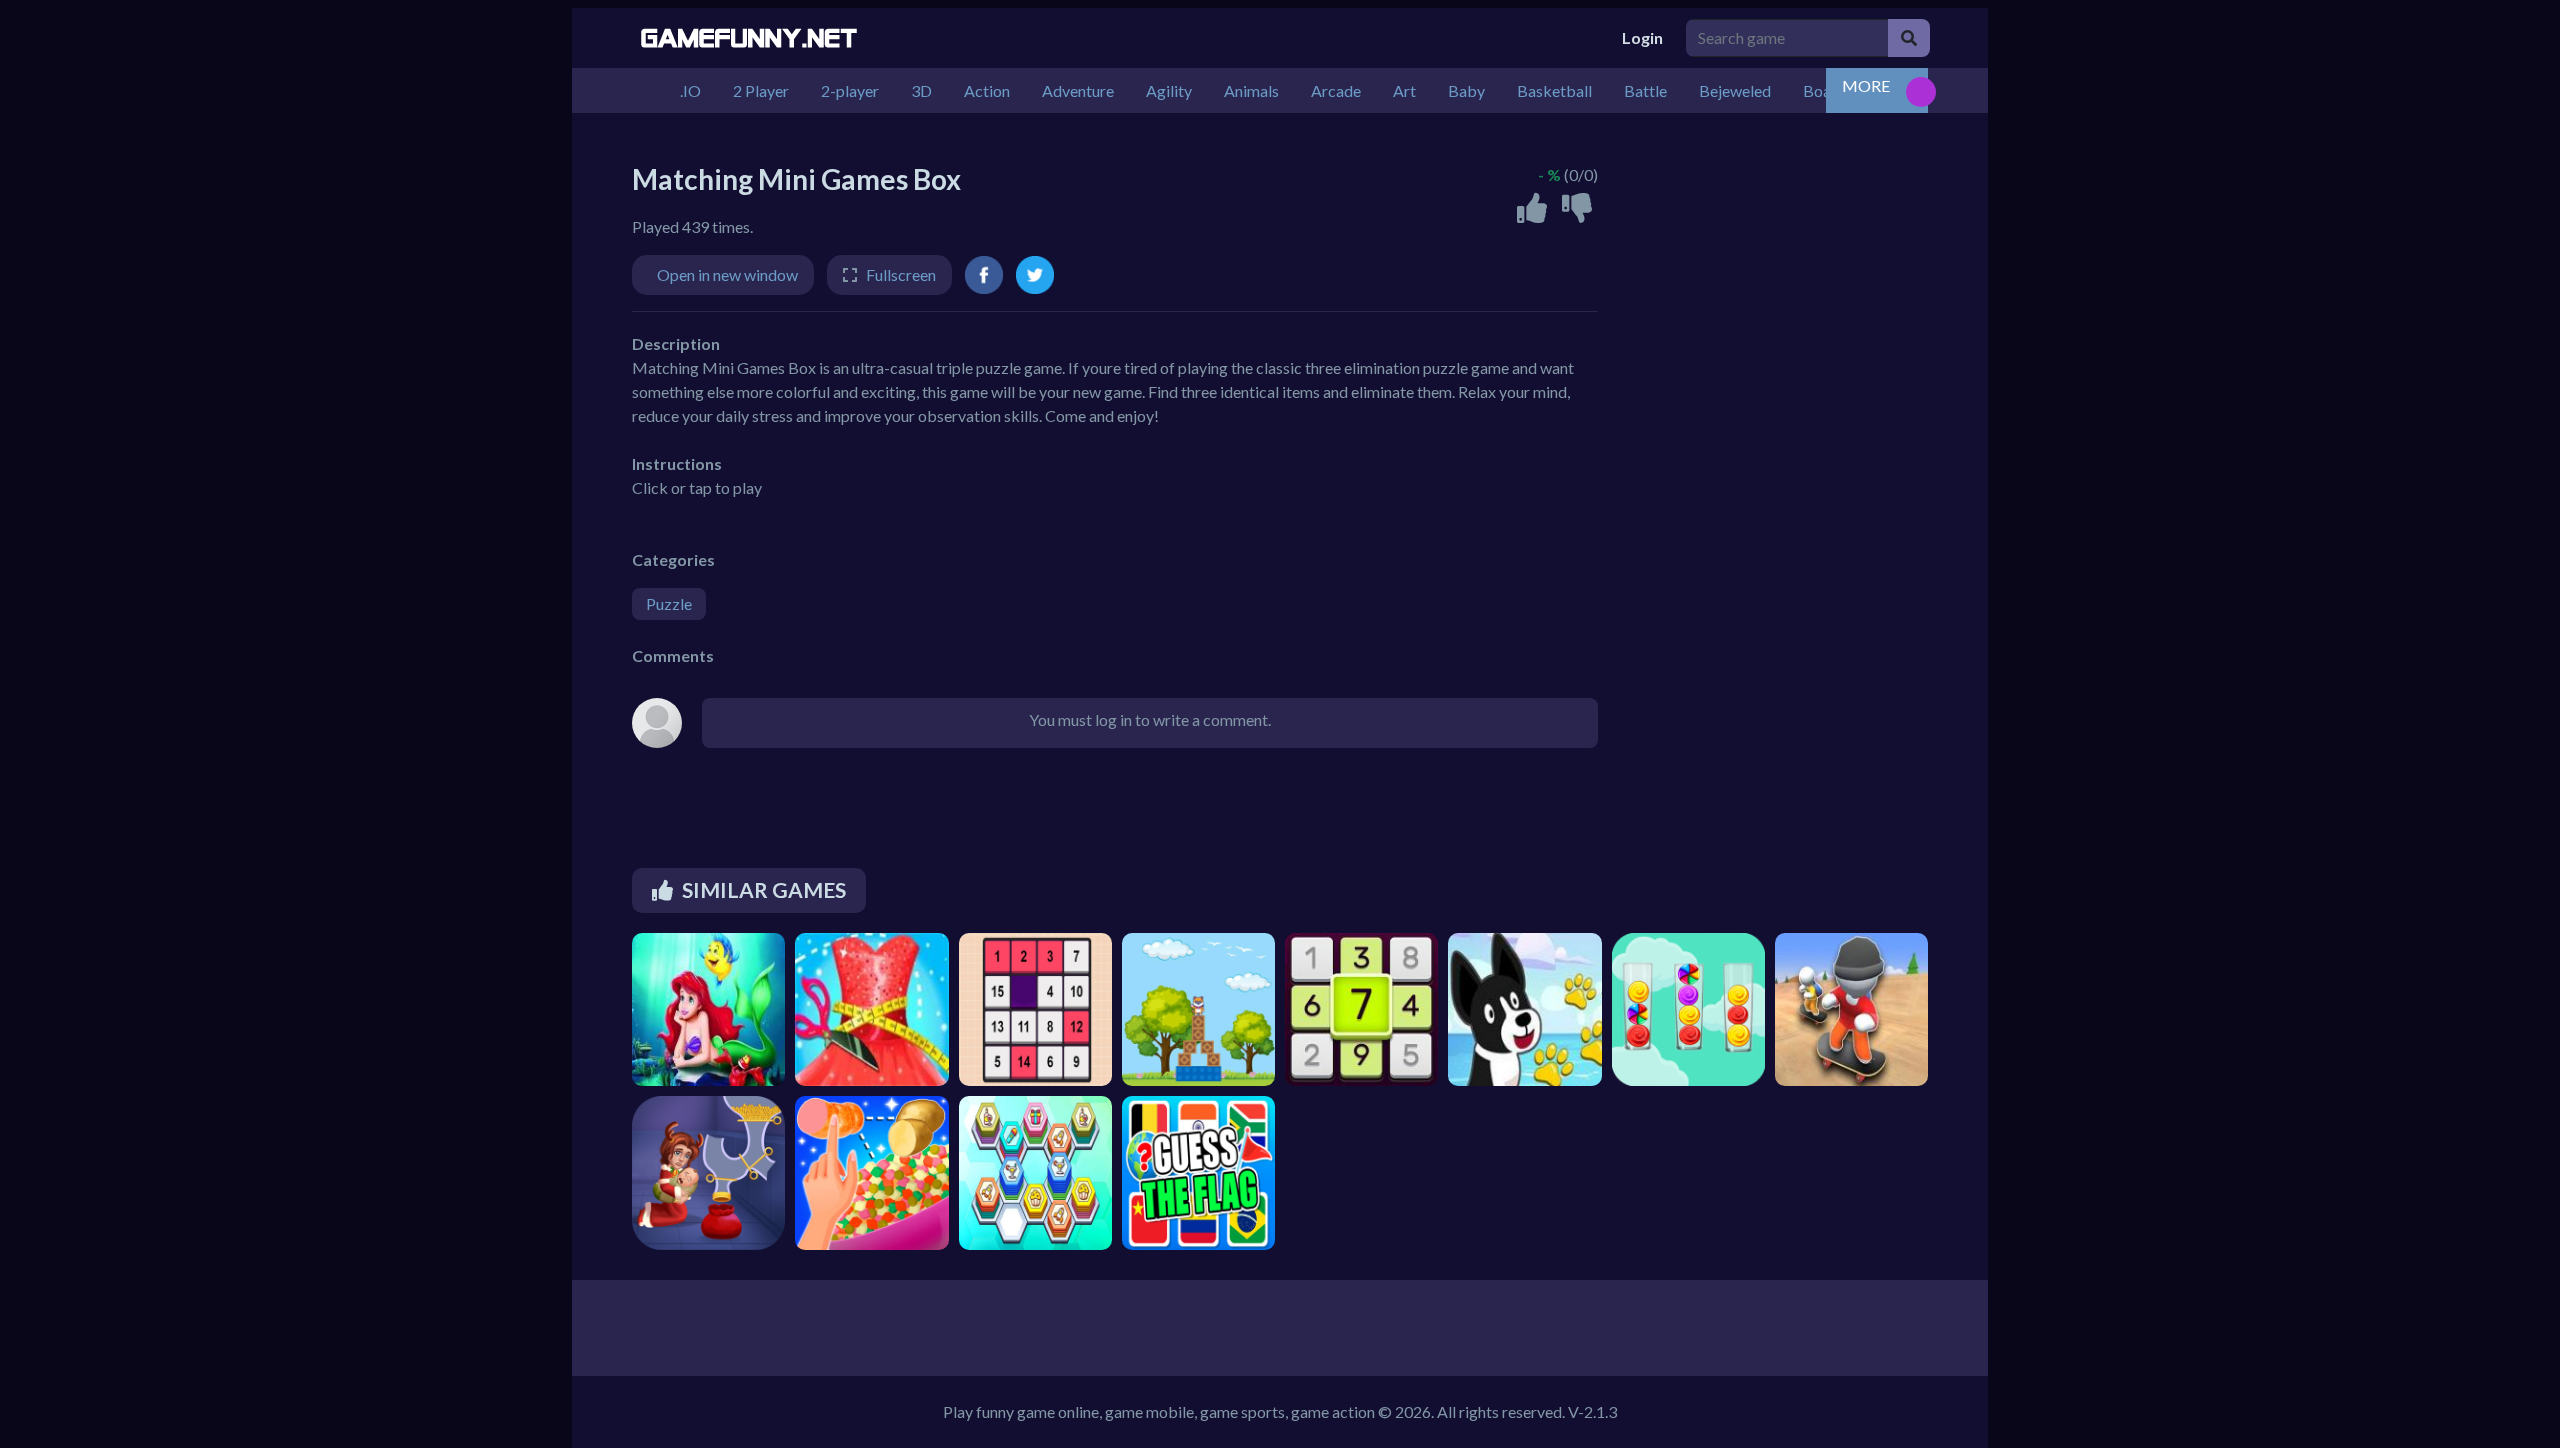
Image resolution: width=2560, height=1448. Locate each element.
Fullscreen (901, 274)
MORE (1866, 85)
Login (1642, 37)
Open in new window (727, 274)
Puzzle (669, 603)
